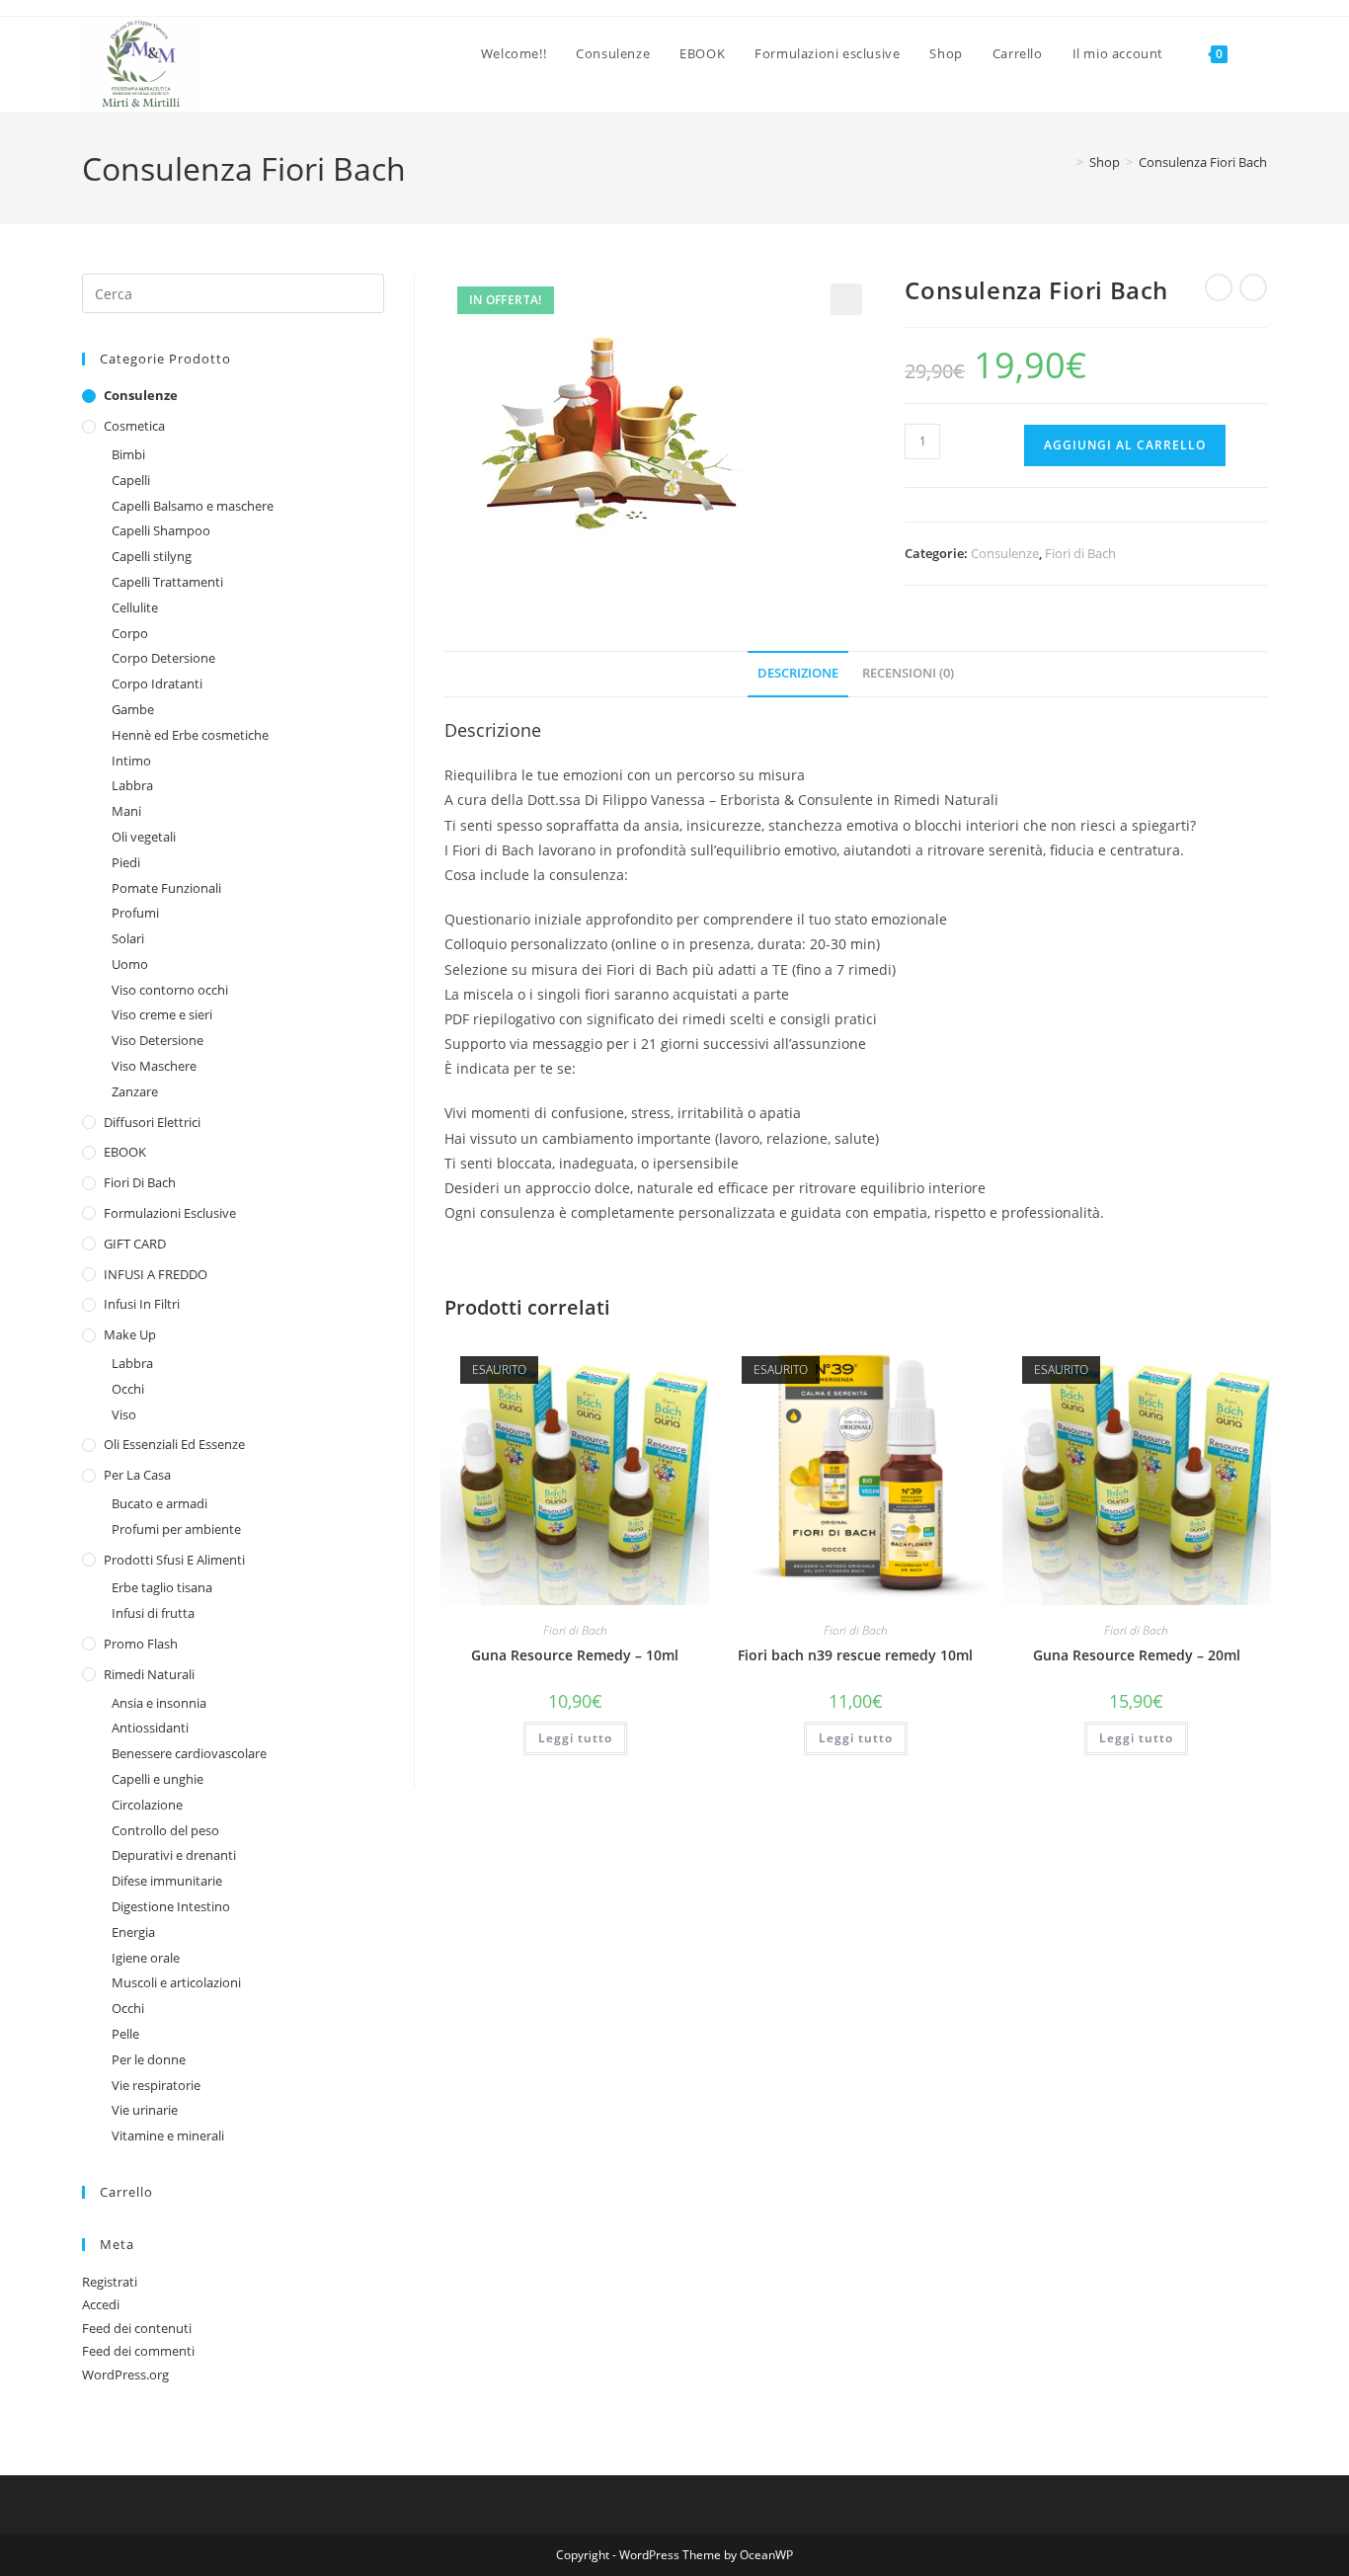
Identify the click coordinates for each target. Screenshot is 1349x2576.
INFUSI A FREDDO (156, 1274)
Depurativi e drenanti (174, 1855)
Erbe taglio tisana (162, 1587)
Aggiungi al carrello (1125, 445)
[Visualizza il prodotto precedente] (1219, 287)
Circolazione (147, 1805)
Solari (128, 938)
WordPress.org (125, 2375)
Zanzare (135, 1091)
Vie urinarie (145, 2110)
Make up (130, 1334)
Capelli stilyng (152, 556)
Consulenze (1005, 553)
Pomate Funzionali (166, 888)
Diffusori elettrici (152, 1122)
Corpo (130, 633)
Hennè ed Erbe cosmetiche (190, 735)
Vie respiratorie (156, 2085)
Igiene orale (146, 1958)
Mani (126, 811)
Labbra (132, 785)
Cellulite (135, 607)
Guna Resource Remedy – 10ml (575, 1655)
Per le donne (149, 2059)
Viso (124, 1414)
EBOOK (125, 1152)
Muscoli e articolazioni (176, 1982)
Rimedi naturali (149, 1674)
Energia (133, 1932)
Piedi (126, 862)
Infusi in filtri (142, 1304)
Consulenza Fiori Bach (1203, 162)
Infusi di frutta (153, 1613)
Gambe (133, 709)
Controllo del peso (165, 1830)
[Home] (1066, 162)
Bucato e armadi (159, 1503)
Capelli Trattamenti (167, 582)
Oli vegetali (144, 837)
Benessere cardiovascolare (189, 1753)
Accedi (101, 2304)
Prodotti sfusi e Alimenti (174, 1560)
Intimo (131, 761)
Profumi (135, 913)
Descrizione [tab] (798, 673)
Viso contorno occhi (170, 990)
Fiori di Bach (1080, 553)
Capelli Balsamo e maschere (193, 506)
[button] (846, 299)
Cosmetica (134, 426)
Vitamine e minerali (168, 2135)
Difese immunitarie (167, 1881)
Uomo (130, 964)
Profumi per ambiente (176, 1529)
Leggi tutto (575, 1738)
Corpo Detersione (163, 658)
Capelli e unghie (158, 1779)
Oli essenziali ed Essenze (174, 1444)
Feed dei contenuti (137, 2328)
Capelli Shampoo (161, 530)
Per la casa (137, 1475)
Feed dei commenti (138, 2351)
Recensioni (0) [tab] (908, 673)
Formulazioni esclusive (170, 1213)
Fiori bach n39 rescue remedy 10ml (855, 1655)
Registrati (110, 2282)
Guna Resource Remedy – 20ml (1137, 1655)
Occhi (128, 1389)
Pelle (125, 2034)
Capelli (131, 480)
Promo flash (141, 1644)
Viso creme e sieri (162, 1014)
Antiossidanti (150, 1728)
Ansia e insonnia (159, 1703)
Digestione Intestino (171, 1906)
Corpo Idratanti (157, 684)
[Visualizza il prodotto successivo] (1253, 287)
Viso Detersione (158, 1040)
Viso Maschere (154, 1066)
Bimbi (128, 454)
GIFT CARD (135, 1244)
